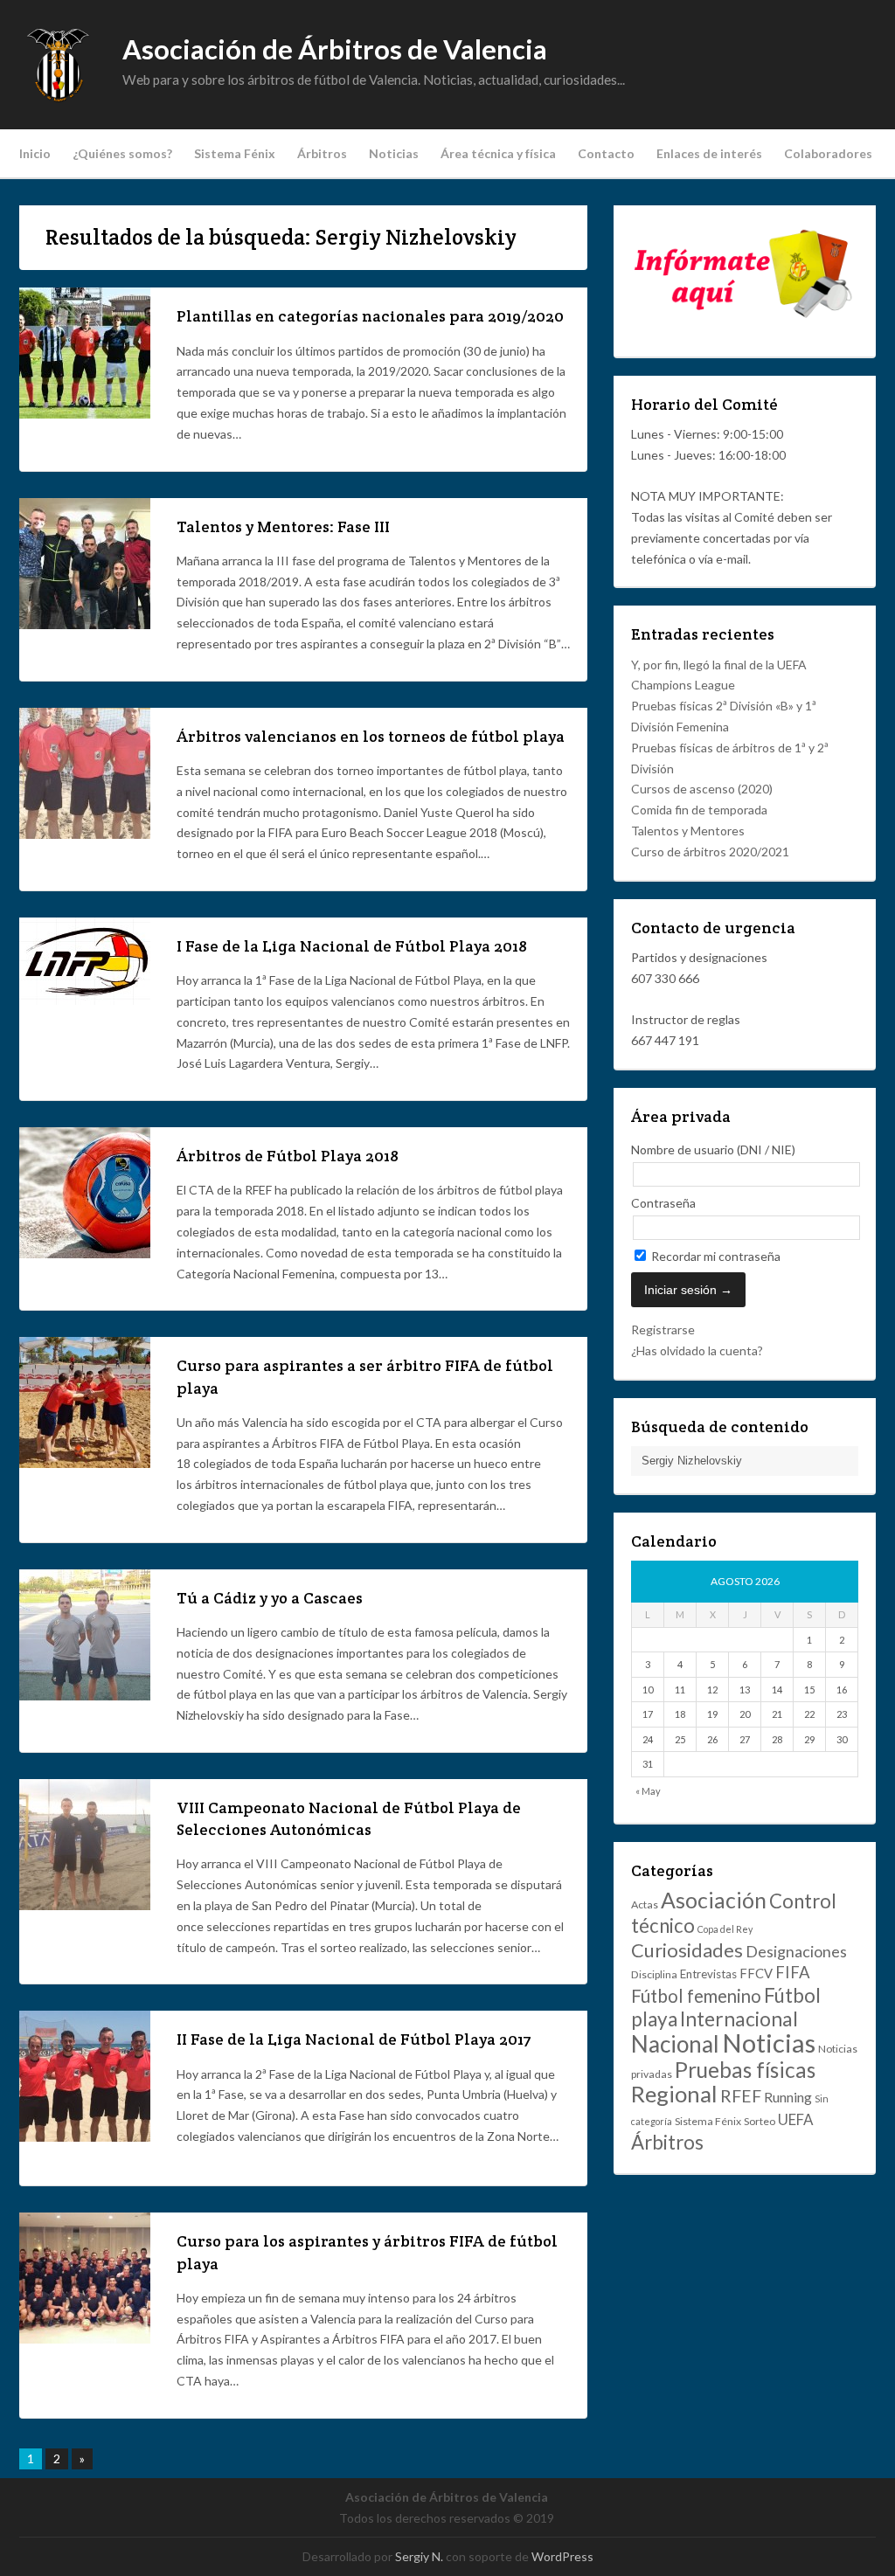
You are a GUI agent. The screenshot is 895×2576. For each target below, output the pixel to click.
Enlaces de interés (709, 153)
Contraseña (663, 1203)
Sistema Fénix (235, 153)
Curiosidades (687, 1950)
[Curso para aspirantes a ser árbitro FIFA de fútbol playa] (85, 1463)
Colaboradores (828, 153)
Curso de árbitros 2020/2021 (710, 852)
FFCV (756, 1973)
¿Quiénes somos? (122, 153)
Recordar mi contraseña (715, 1256)
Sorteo (760, 2121)
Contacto (606, 153)
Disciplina (654, 1974)
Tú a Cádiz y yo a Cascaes (270, 1598)
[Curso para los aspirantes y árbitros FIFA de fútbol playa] (85, 2339)
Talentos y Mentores (688, 831)
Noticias (394, 153)
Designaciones (796, 1951)
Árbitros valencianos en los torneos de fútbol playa (371, 736)
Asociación (714, 1900)
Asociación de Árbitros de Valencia (335, 49)
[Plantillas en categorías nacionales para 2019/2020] (85, 414)
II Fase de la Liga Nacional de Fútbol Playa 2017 (354, 2039)
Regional (674, 2094)
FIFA (793, 1972)
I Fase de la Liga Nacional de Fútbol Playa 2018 (352, 946)
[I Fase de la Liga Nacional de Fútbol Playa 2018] (85, 1000)
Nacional (675, 2044)
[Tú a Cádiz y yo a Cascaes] (85, 1696)
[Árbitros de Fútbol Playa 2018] (85, 1253)
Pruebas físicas (745, 2070)
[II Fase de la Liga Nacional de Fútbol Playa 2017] (85, 2137)
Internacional (739, 2019)
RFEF (741, 2096)
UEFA (795, 2119)
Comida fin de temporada (699, 810)
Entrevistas (708, 1974)
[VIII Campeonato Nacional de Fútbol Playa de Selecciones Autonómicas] (85, 1905)
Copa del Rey (725, 1929)
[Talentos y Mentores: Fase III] (85, 624)
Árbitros (322, 153)
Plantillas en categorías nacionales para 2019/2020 (370, 316)
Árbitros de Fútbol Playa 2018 (288, 1156)
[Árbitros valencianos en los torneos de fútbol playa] (85, 834)
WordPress (562, 2556)
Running (788, 2097)
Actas (645, 1904)
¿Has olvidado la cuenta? (697, 1350)
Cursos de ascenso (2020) (702, 789)
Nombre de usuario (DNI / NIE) (713, 1150)
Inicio (35, 153)
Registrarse (663, 1330)
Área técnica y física (498, 153)
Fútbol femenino (696, 1996)
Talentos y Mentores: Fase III (283, 526)
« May (648, 1791)
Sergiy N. (419, 2556)
